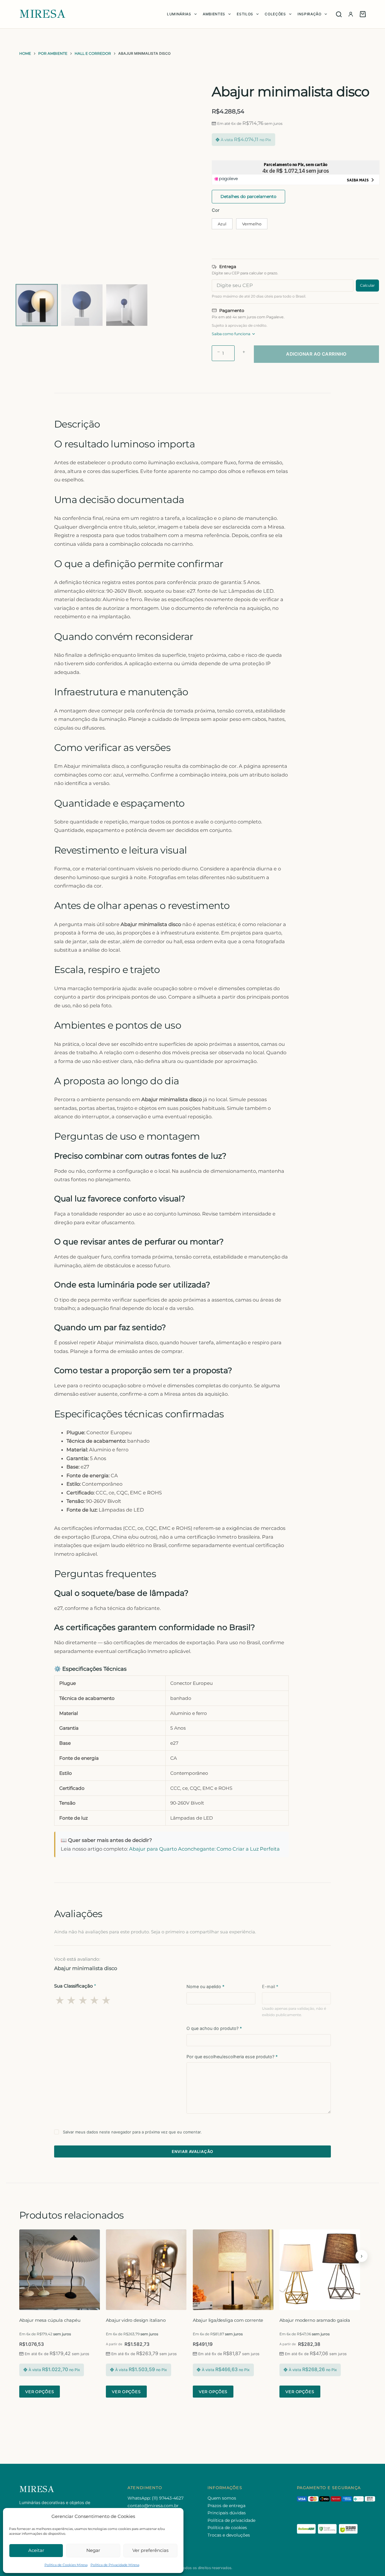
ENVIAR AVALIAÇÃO (193, 2151)
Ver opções (40, 2392)
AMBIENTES (214, 14)
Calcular (367, 285)
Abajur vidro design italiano (136, 2320)
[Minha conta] (351, 14)
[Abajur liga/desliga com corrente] (233, 2270)
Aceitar (36, 2550)
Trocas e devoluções (229, 2535)
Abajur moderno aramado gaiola (315, 2320)
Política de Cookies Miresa (66, 2565)
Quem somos (222, 2498)
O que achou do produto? (214, 2028)
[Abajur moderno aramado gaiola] (320, 2270)
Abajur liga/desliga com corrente (228, 2320)
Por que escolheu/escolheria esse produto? (232, 2057)
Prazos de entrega (226, 2506)
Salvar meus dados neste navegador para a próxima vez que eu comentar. (132, 2132)
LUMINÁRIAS (179, 14)
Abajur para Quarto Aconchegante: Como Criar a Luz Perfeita (204, 1849)
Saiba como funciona (231, 334)
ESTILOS (245, 14)
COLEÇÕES (275, 14)
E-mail (270, 1986)
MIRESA (42, 14)
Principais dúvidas (227, 2513)
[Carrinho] (363, 14)
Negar (93, 2550)
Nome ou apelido (205, 1986)
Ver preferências (150, 2550)
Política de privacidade (231, 2520)
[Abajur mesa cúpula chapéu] (60, 2270)
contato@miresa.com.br (153, 2506)
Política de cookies (227, 2528)
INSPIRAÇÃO (310, 14)
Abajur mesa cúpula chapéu (50, 2320)
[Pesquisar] (339, 14)
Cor (216, 210)
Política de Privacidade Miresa (115, 2565)
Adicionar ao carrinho (316, 354)
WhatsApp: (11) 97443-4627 (156, 2498)
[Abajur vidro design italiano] (146, 2270)
